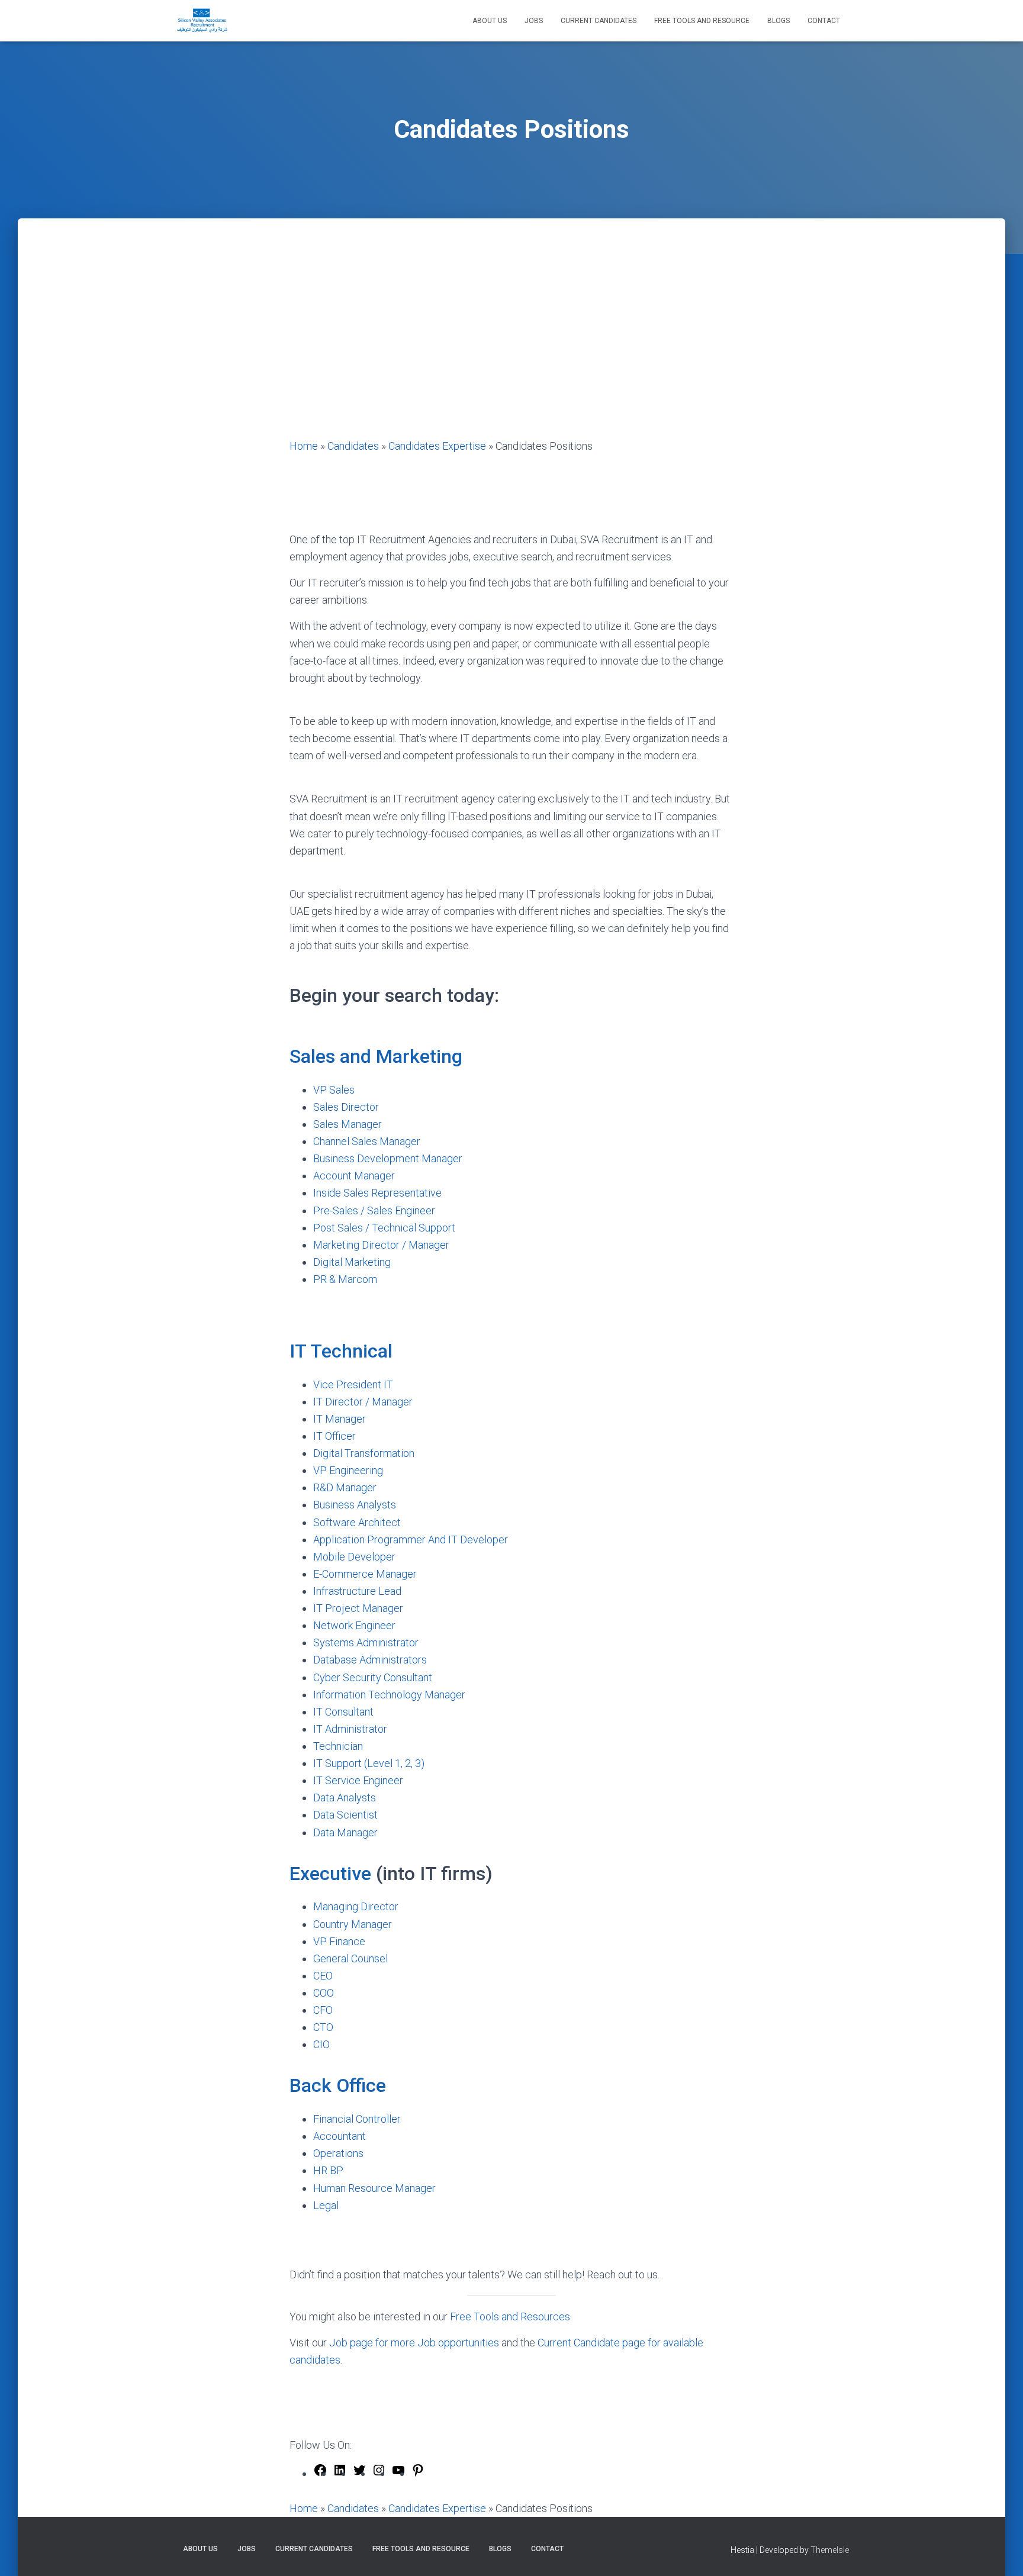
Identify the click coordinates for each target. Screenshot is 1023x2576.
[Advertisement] (511, 349)
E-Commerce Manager (365, 1574)
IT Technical (341, 1351)
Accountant (340, 2136)
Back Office (338, 2085)
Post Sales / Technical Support (384, 1228)
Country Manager (354, 1924)
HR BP (328, 2170)
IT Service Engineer (358, 1780)
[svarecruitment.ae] (202, 21)
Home (304, 446)
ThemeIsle (830, 2550)
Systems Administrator (366, 1642)
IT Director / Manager (363, 1402)
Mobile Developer (354, 1557)
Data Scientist (345, 1815)
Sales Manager (348, 1124)
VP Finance (339, 1941)
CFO (324, 2010)
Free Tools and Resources (510, 2317)
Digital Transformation (364, 1453)
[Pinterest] (418, 2473)
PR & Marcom (346, 1279)
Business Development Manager (388, 1158)
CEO (324, 1976)
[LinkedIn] (340, 2473)
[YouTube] (398, 2473)
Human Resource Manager (374, 2188)
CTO (324, 2027)
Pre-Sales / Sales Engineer (374, 1210)
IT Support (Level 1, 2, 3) (369, 1763)
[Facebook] (320, 2473)
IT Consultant (343, 1712)
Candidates (353, 446)
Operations (338, 2153)
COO (325, 1993)
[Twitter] (359, 2473)
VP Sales (334, 1090)
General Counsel (352, 1958)
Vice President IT (353, 1384)
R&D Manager (345, 1487)
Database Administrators (370, 1660)
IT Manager (340, 1419)
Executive (330, 1874)
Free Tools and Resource (702, 21)
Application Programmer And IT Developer (411, 1540)
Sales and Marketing (376, 1056)
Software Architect (357, 1522)
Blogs (778, 21)
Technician (338, 1746)
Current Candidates (599, 21)
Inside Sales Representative (377, 1193)
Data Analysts (345, 1798)
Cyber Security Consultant (374, 1677)
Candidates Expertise (437, 446)
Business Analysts (355, 1505)
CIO (323, 2044)
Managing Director (357, 1906)
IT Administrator (350, 1729)
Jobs (534, 21)
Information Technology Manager (389, 1695)
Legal (327, 2205)
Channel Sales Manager (367, 1141)
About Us (490, 21)
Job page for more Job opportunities (414, 2343)
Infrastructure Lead (357, 1591)
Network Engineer (354, 1625)
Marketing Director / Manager (381, 1245)
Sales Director (346, 1107)
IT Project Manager (358, 1608)
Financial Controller (357, 2119)
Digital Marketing (352, 1262)
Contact (824, 21)
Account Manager (354, 1176)
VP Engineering (348, 1470)
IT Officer (334, 1436)
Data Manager (345, 1832)
